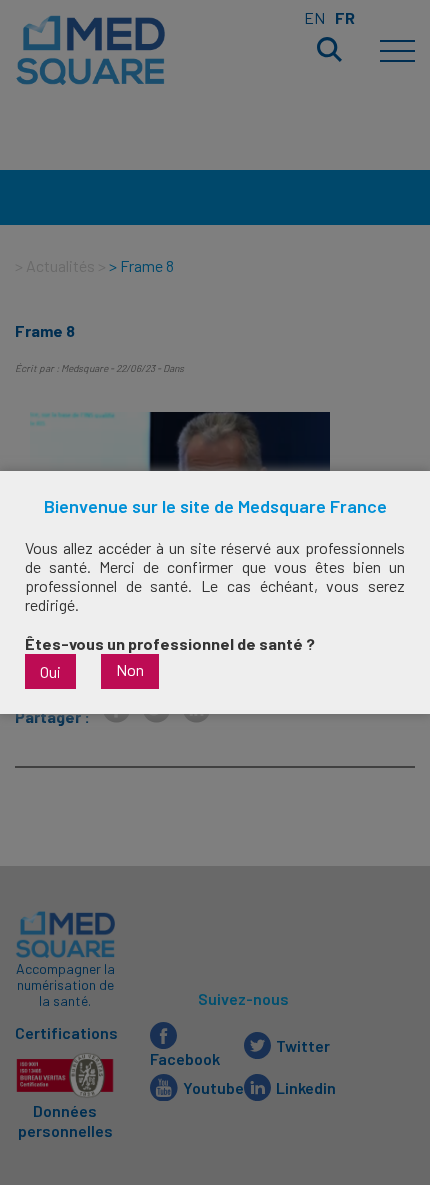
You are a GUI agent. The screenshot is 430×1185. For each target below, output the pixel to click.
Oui (50, 671)
